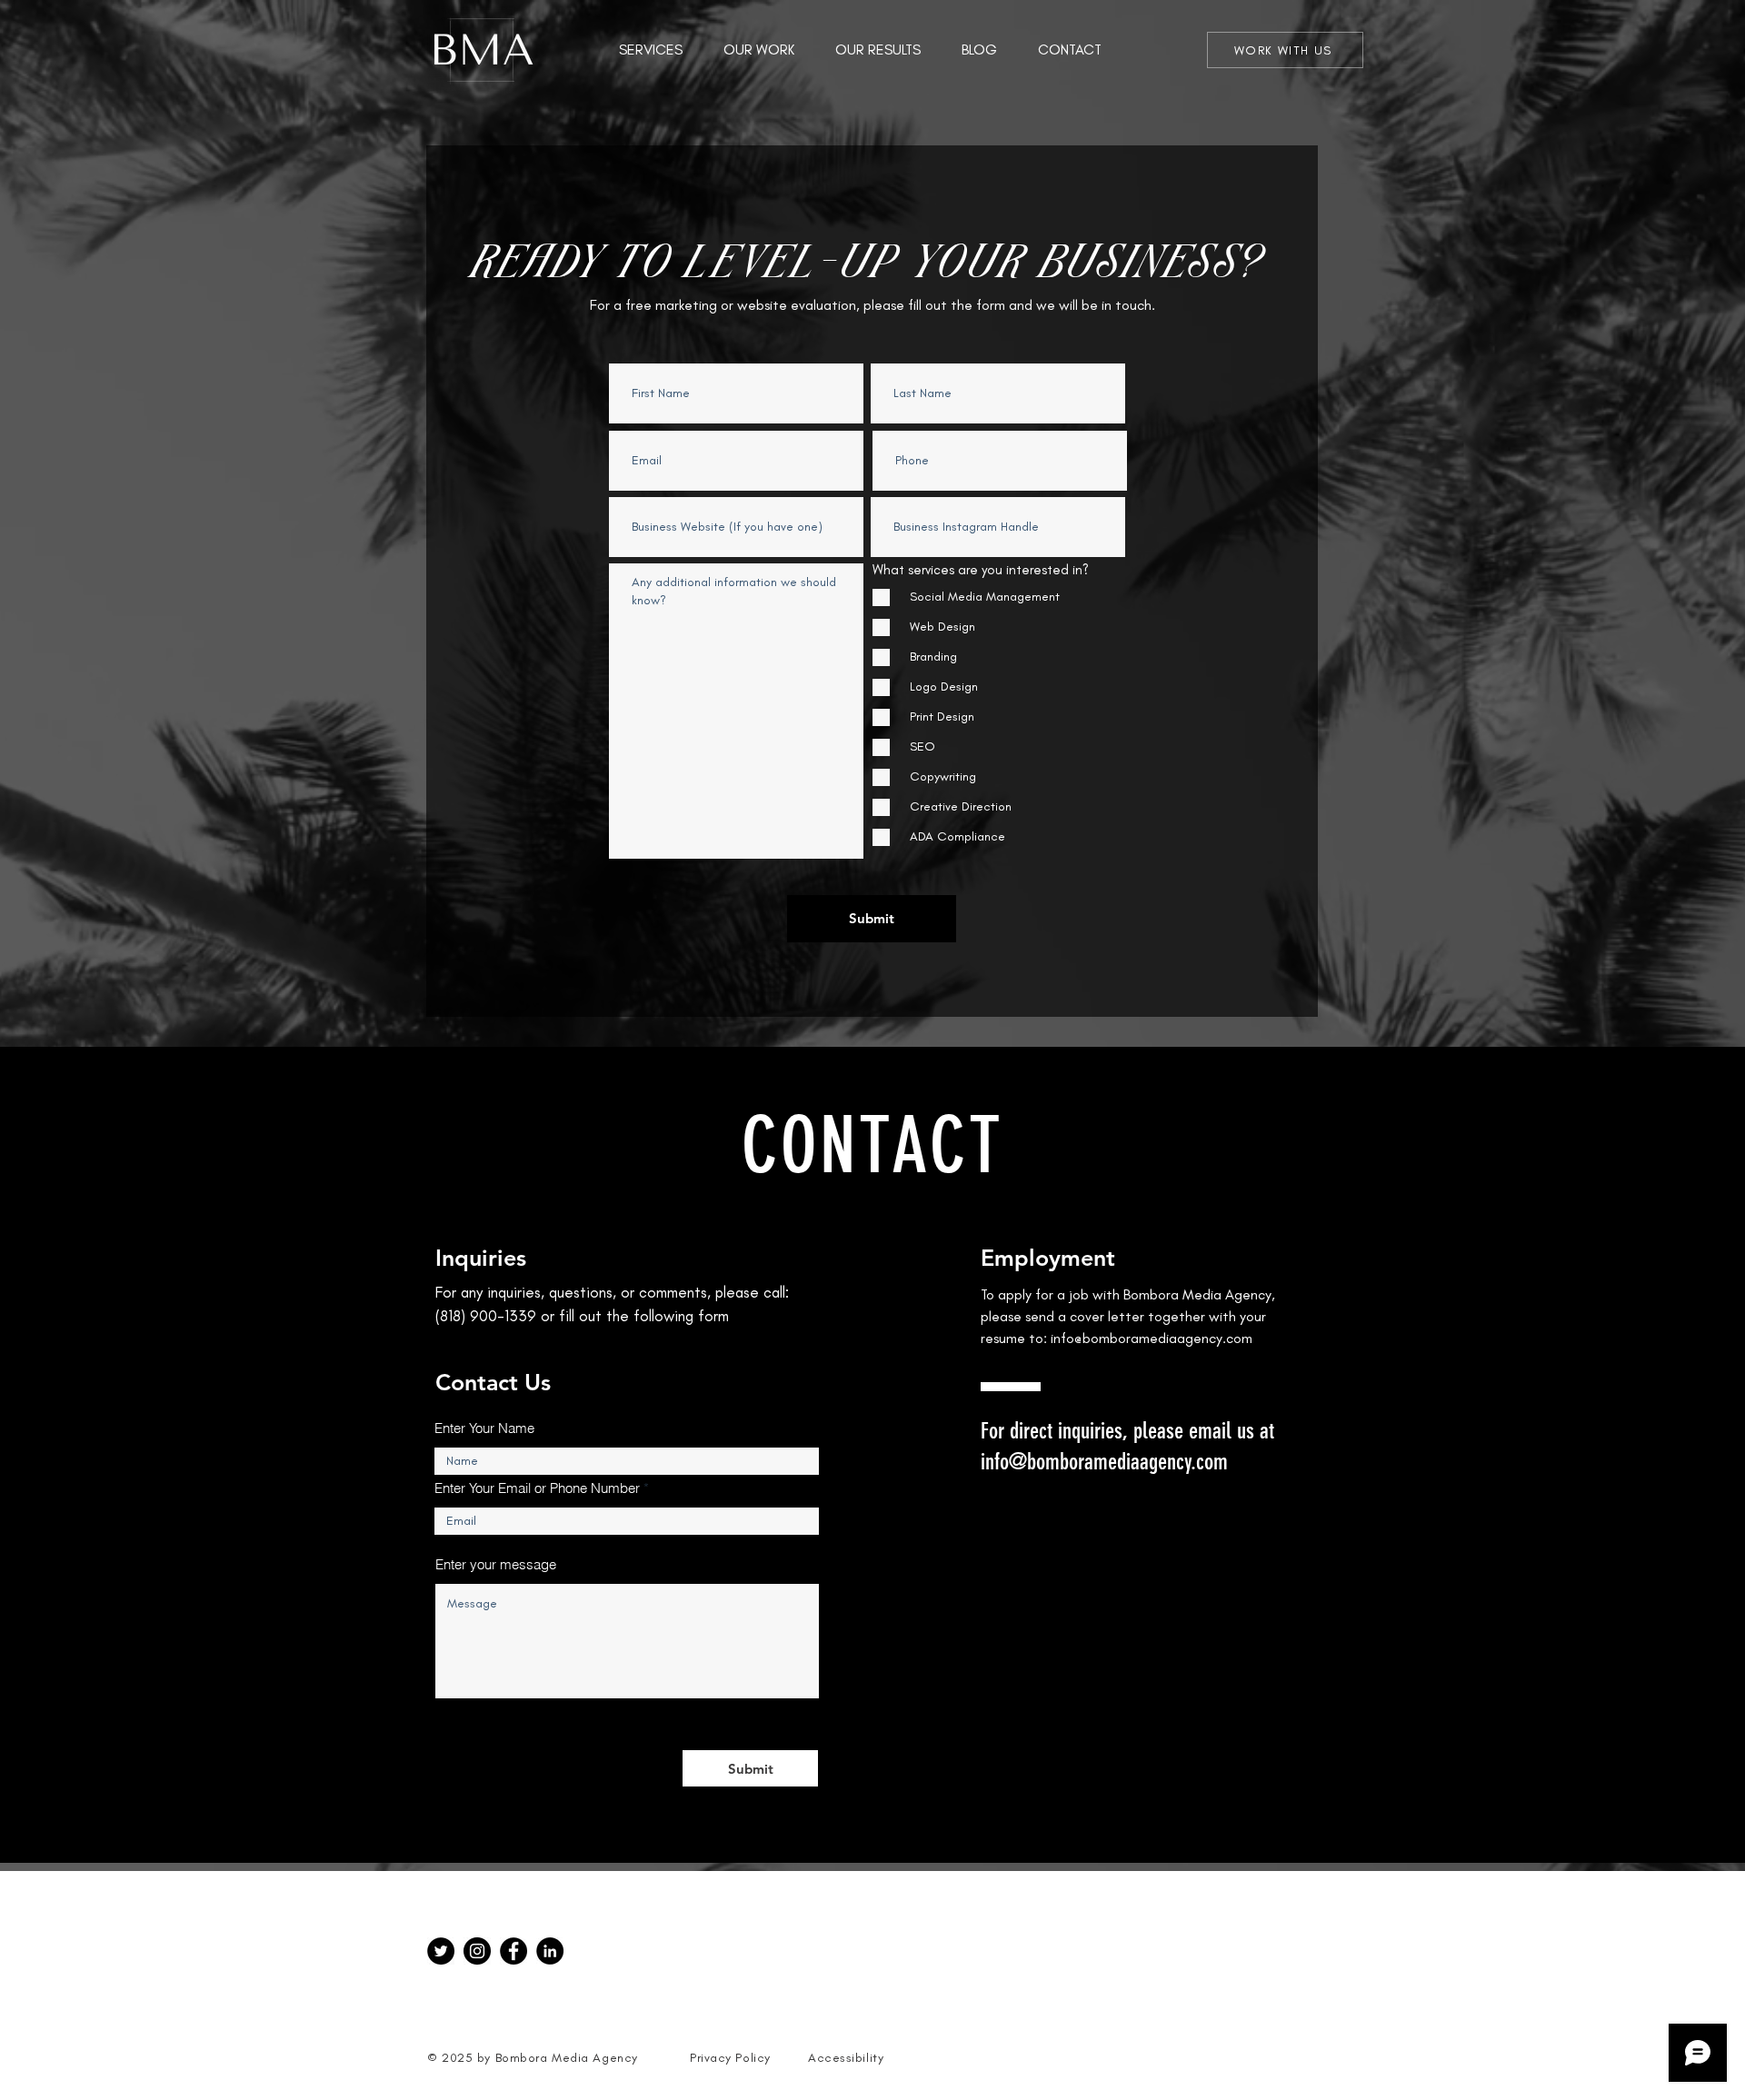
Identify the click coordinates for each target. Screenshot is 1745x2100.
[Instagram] (477, 1951)
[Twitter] (441, 1951)
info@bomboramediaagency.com (1152, 1338)
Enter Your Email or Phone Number (537, 1488)
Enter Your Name (484, 1428)
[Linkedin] (550, 1951)
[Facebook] (514, 1951)
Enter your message (496, 1564)
